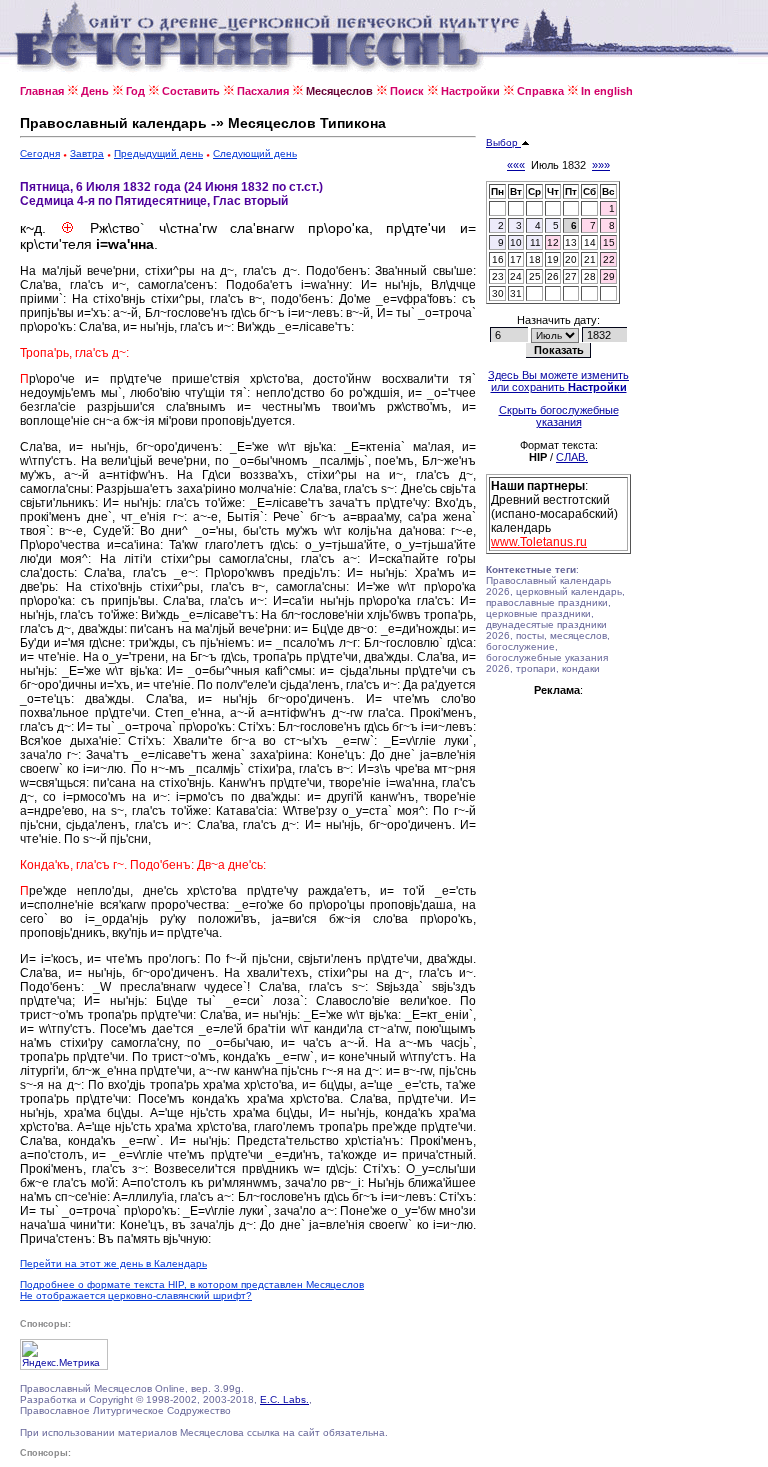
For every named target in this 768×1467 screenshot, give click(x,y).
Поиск (407, 91)
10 (516, 242)
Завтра (87, 153)
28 (590, 276)
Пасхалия (263, 91)
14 (590, 242)
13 (571, 242)
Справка (540, 91)
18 (535, 259)
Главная (42, 91)
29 (609, 276)
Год (135, 91)
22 (609, 259)
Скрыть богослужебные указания (559, 416)
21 (590, 259)
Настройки (470, 91)
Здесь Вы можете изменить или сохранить (558, 381)
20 (571, 259)
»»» (601, 165)
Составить (191, 91)
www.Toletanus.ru (539, 542)
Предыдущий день (158, 153)
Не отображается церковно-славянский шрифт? (136, 1295)
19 (553, 259)
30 (498, 293)
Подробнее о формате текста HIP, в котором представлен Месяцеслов (192, 1284)
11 (535, 242)
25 (535, 276)
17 (516, 259)
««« (516, 165)
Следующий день (255, 153)
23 (498, 276)
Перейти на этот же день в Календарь (113, 1263)
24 (516, 276)
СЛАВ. (572, 457)
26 (553, 276)
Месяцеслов (339, 91)
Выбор (503, 142)
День (95, 91)
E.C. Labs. (284, 1399)
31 (516, 293)
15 (609, 242)
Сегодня (40, 153)
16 (498, 259)
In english (607, 91)
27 (571, 276)
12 (553, 242)
